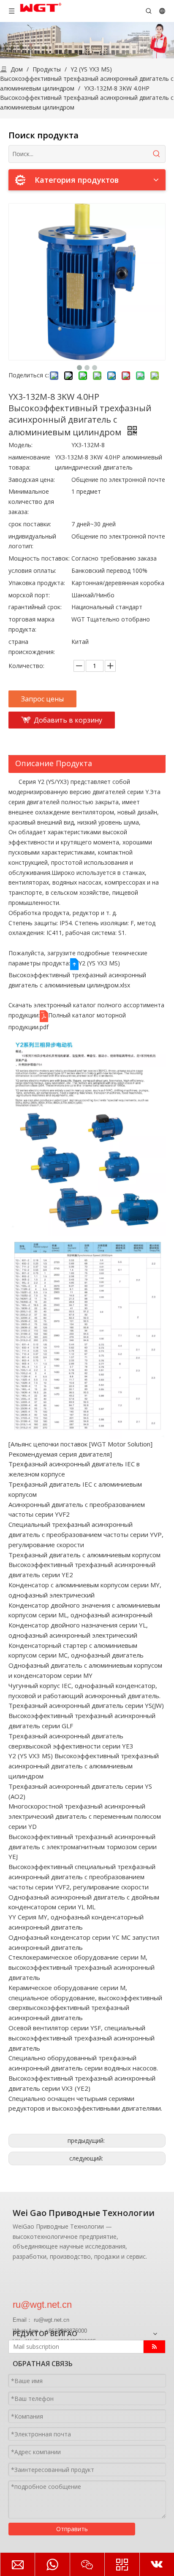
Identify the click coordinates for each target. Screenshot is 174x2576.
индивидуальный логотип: (32, 541)
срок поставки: (30, 524)
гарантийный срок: (35, 607)
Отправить (72, 2529)
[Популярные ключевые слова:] (157, 154)
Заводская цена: (32, 480)
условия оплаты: (32, 570)
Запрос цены (42, 699)
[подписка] (154, 2347)
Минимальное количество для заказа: (31, 502)
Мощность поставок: (39, 558)
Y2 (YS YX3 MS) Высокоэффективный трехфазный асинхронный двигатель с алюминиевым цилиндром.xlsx (77, 974)
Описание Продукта (54, 763)
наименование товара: (29, 462)
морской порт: (29, 595)
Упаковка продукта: (37, 583)
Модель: (20, 445)
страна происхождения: (32, 647)
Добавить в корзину (68, 720)
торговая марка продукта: (31, 624)
